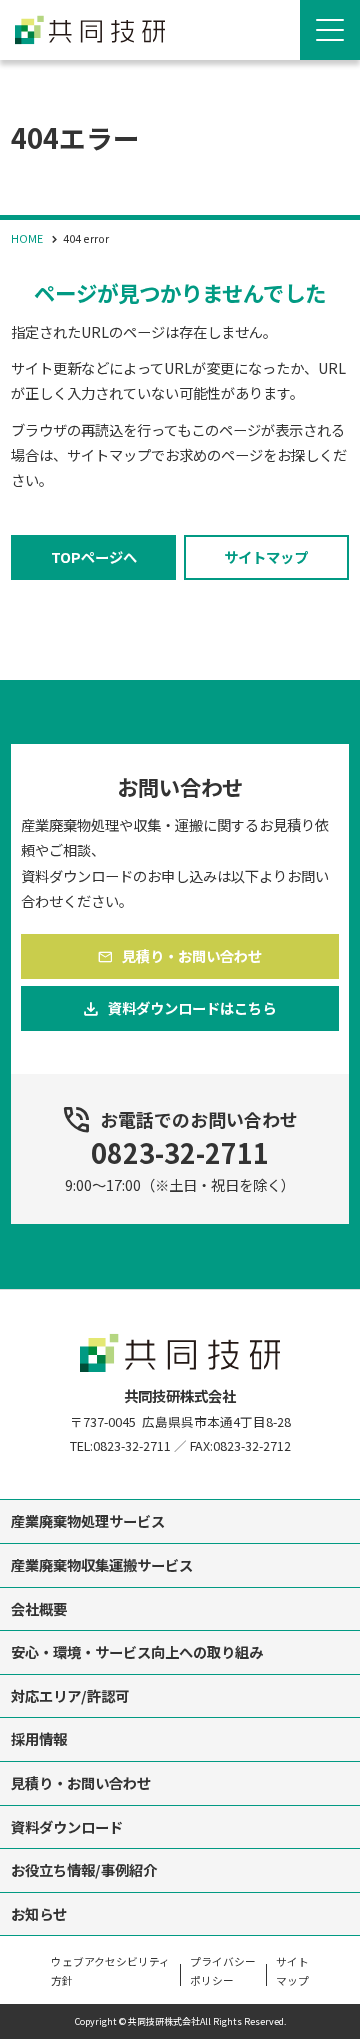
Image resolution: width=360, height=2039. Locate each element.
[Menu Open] (330, 30)
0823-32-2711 (180, 1152)
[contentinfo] (180, 1664)
